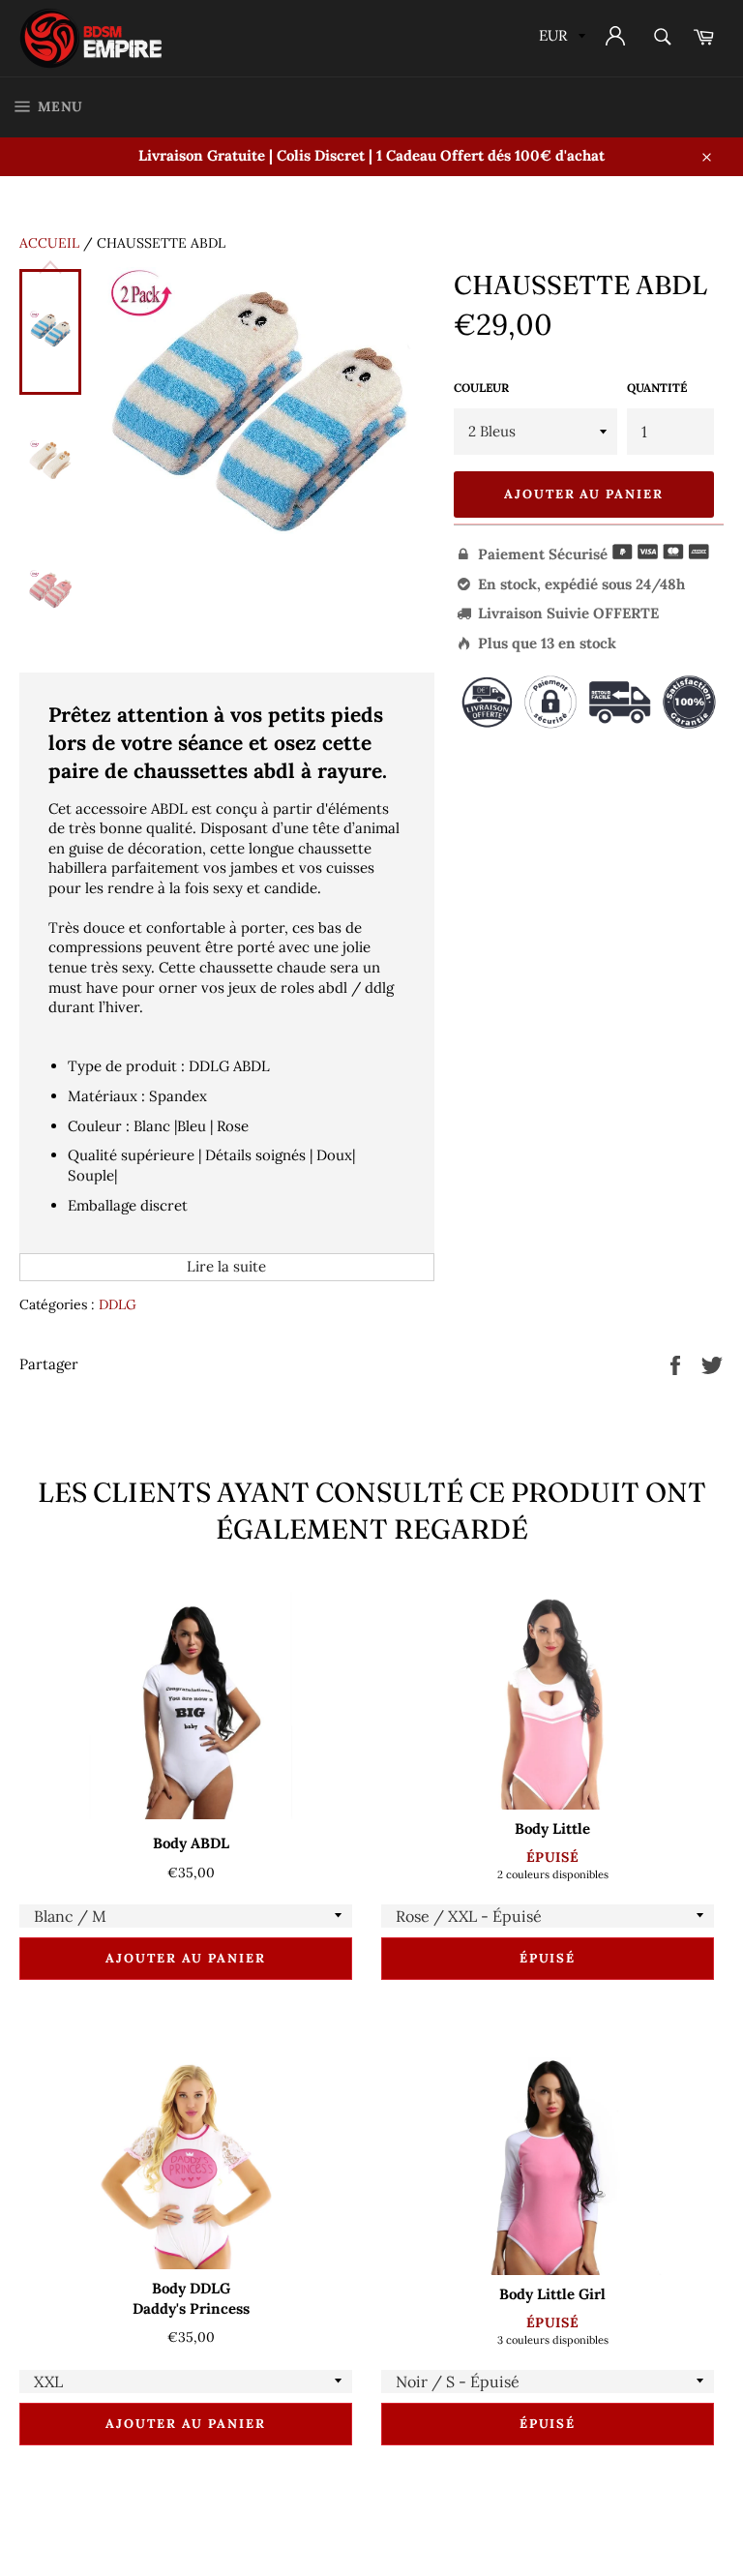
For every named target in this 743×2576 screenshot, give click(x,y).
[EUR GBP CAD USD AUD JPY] (560, 38)
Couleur (481, 388)
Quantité (657, 388)
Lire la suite (226, 1266)
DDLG (118, 1304)
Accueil (49, 243)
